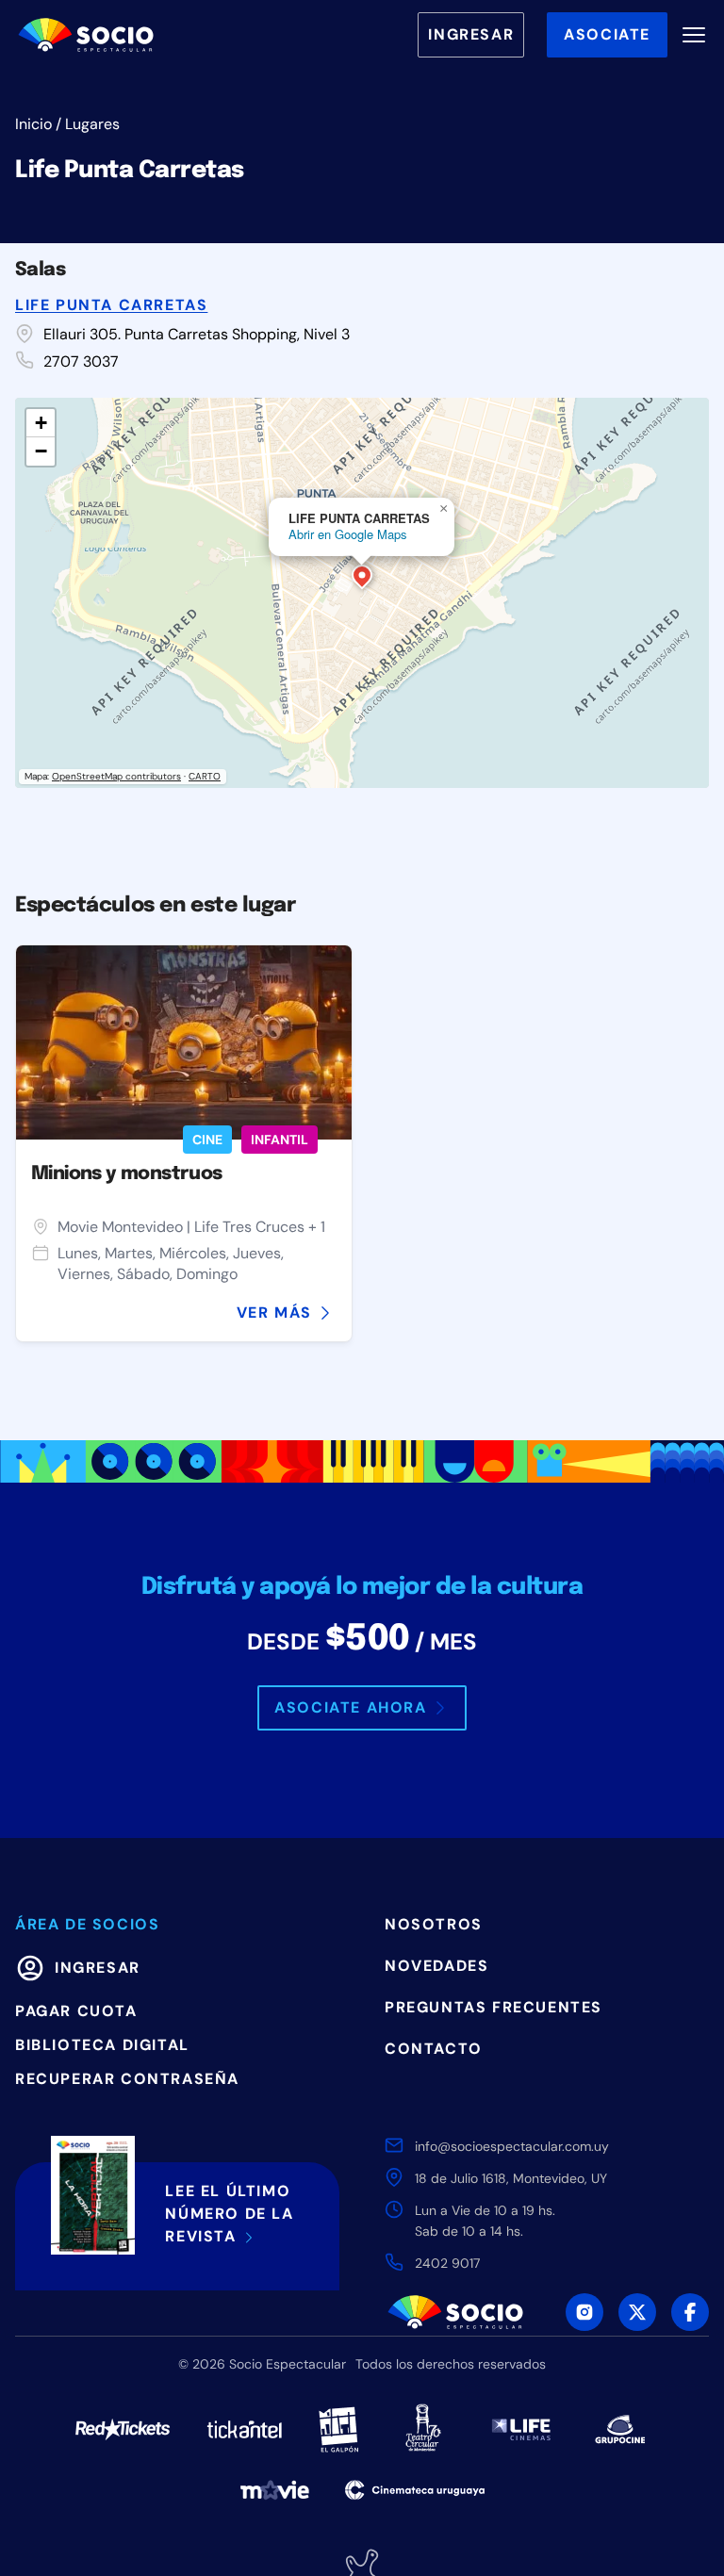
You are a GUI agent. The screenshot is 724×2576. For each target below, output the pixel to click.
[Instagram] (584, 2312)
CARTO (205, 776)
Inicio (33, 124)
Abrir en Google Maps (347, 534)
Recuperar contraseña (127, 2079)
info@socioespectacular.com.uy (512, 2146)
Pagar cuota (76, 2011)
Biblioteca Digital (102, 2045)
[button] (362, 579)
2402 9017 (447, 2263)
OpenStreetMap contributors (116, 776)
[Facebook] (690, 2312)
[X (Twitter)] (637, 2312)
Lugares (92, 124)
